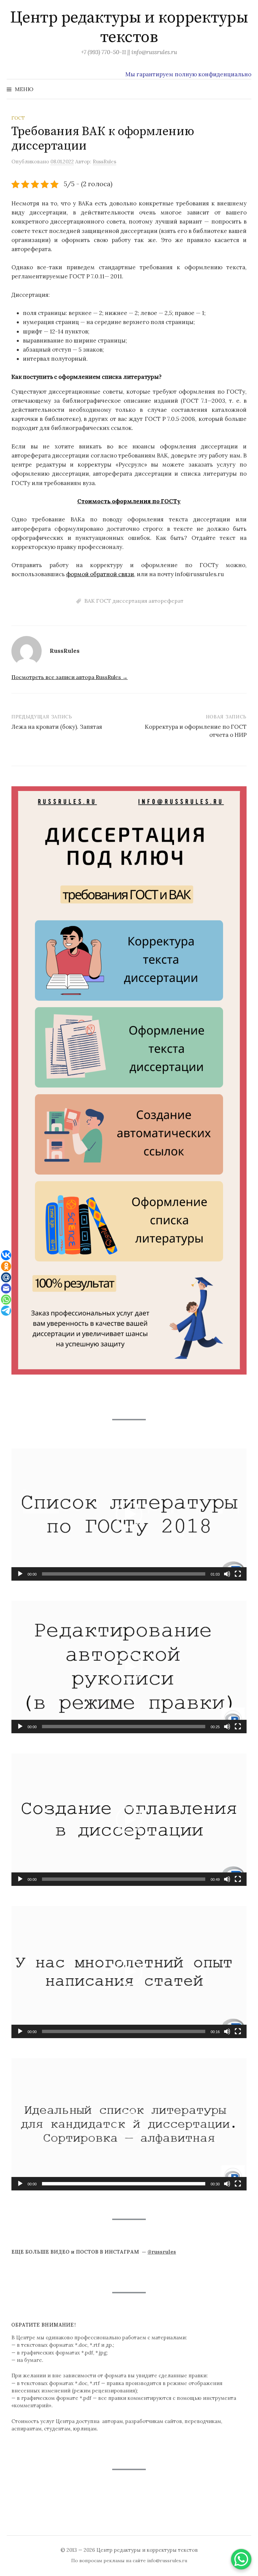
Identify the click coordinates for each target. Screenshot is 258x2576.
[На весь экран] (238, 1574)
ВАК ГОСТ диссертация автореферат (134, 601)
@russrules (162, 2252)
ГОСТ (18, 118)
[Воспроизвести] (20, 1574)
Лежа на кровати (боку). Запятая (57, 727)
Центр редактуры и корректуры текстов (129, 28)
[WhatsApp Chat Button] (241, 2559)
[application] (129, 1515)
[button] (129, 1514)
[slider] (124, 1574)
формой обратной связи (100, 574)
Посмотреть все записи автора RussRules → (70, 677)
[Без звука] (227, 1574)
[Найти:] (246, 89)
